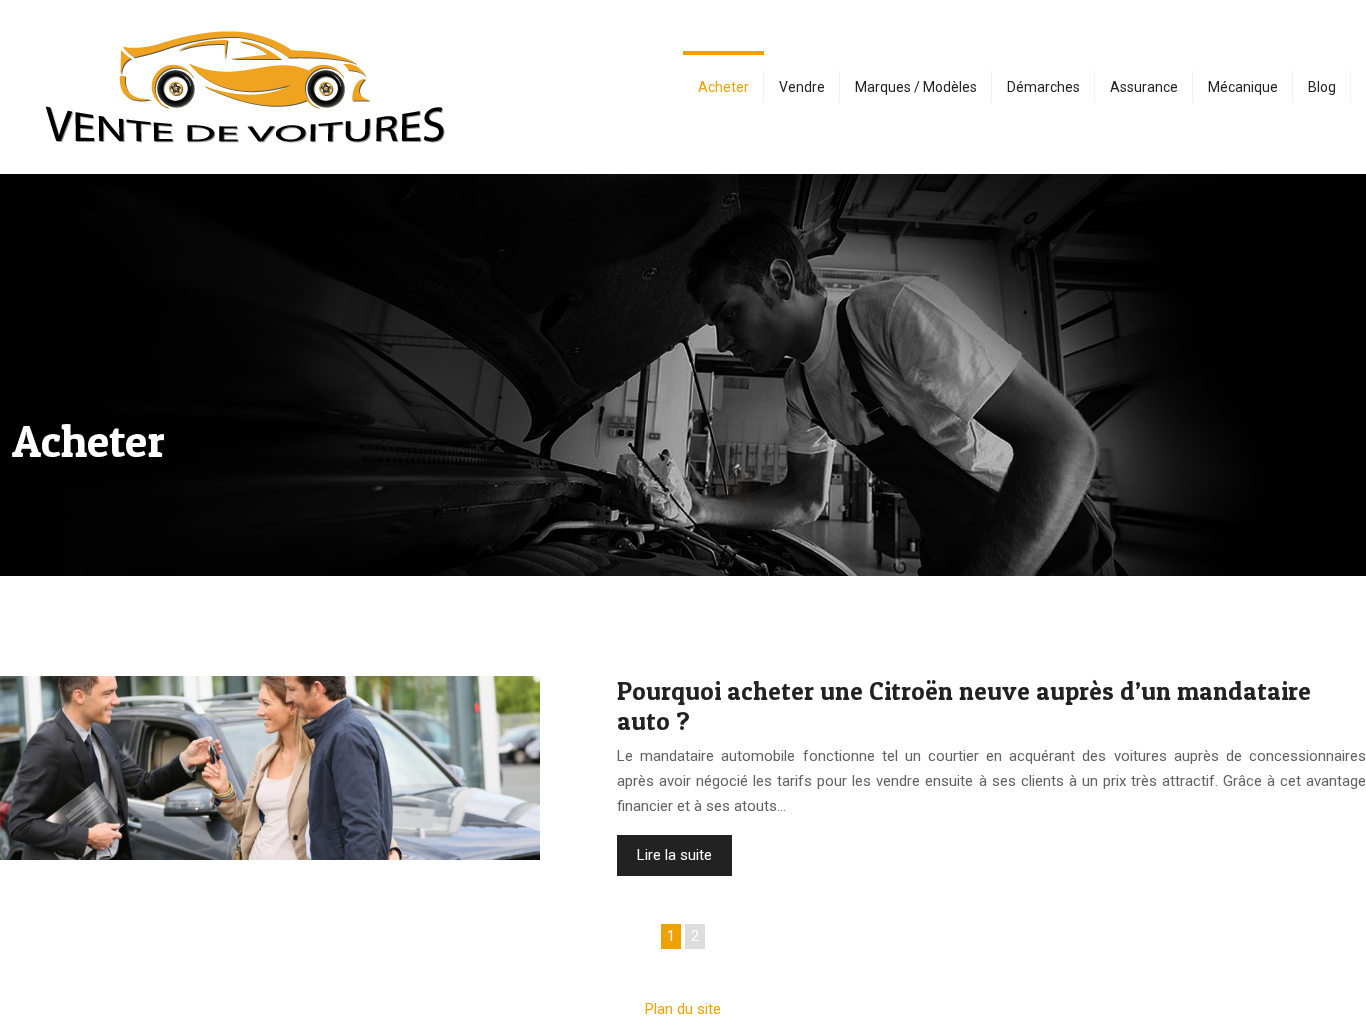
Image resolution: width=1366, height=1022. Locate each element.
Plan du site (683, 1009)
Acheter (723, 87)
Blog (1322, 87)
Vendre (802, 87)
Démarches (1043, 87)
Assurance (1144, 87)
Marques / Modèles (916, 87)
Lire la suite (674, 855)
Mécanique (1243, 87)
